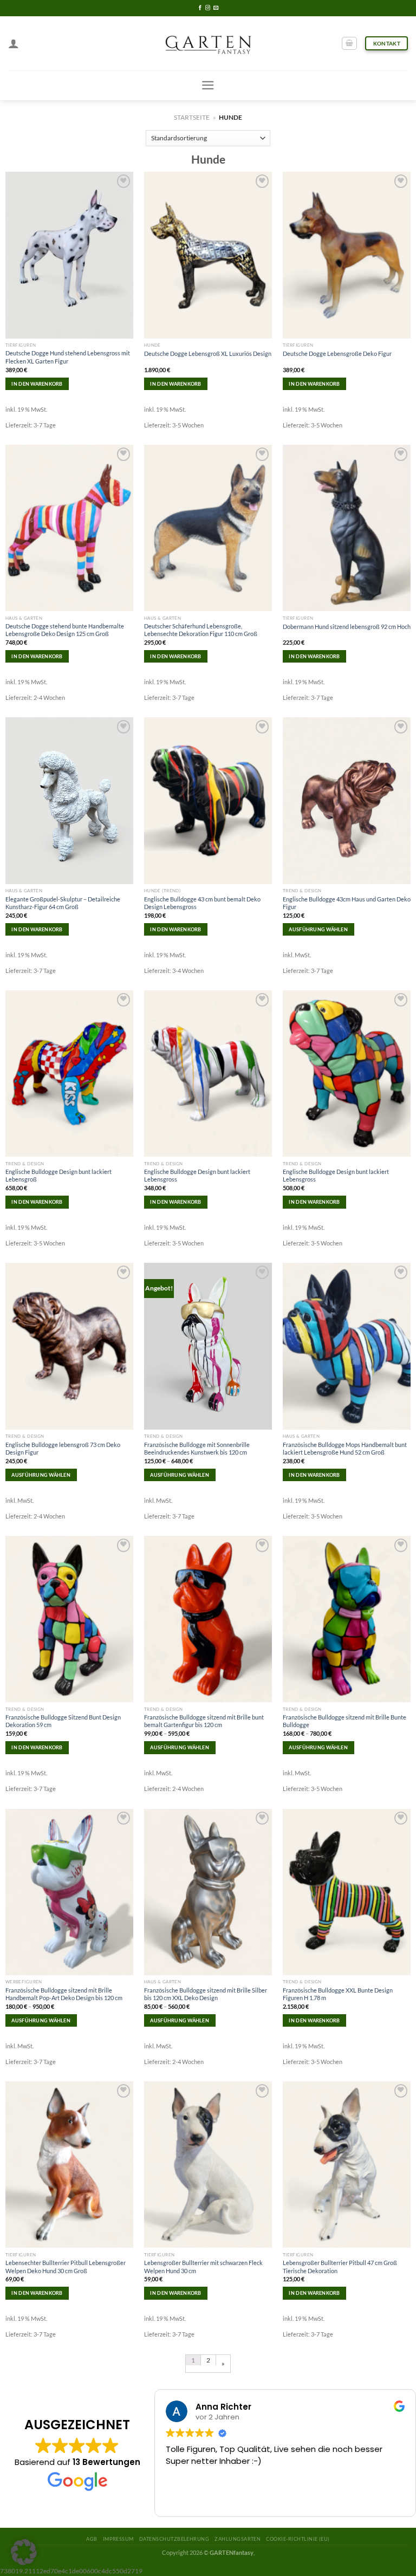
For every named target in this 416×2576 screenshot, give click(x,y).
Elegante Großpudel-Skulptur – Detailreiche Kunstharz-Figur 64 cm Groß (63, 903)
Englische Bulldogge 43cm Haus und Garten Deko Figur (347, 903)
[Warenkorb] (349, 44)
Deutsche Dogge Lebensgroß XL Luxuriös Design (208, 353)
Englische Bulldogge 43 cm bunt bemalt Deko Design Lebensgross (202, 903)
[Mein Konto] (14, 43)
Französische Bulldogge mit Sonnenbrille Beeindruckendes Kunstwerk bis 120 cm (197, 1448)
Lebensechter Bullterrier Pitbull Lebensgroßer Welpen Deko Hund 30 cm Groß (66, 2266)
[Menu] (208, 85)
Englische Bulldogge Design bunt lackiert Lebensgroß (58, 1175)
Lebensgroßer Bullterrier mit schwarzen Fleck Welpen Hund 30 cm (203, 2266)
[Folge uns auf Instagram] (208, 8)
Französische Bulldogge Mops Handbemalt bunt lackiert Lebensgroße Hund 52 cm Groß (345, 1448)
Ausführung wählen (318, 929)
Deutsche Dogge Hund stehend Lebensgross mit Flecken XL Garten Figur (68, 357)
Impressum (118, 2539)
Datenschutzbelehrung (174, 2539)
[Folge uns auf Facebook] (200, 8)
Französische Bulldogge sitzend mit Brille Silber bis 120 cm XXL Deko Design (206, 1994)
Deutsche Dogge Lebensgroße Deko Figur (337, 353)
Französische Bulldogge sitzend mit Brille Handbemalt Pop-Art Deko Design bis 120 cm (64, 1994)
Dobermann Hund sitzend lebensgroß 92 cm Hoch (347, 627)
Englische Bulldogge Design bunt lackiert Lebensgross (197, 1175)
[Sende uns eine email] (216, 8)
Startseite (192, 117)
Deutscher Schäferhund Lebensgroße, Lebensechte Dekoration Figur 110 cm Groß (201, 630)
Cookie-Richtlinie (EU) (298, 2539)
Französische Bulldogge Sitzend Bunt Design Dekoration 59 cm (63, 1721)
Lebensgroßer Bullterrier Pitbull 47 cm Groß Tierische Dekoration (340, 2266)
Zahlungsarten (238, 2539)
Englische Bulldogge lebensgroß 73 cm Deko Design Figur (63, 1448)
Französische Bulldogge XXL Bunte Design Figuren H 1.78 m (338, 1994)
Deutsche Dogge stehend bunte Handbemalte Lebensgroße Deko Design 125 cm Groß (65, 630)
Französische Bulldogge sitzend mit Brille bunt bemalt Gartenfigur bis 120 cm (204, 1721)
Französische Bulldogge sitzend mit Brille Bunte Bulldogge (344, 1721)
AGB (92, 2539)
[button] (24, 2552)
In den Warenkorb (37, 384)
